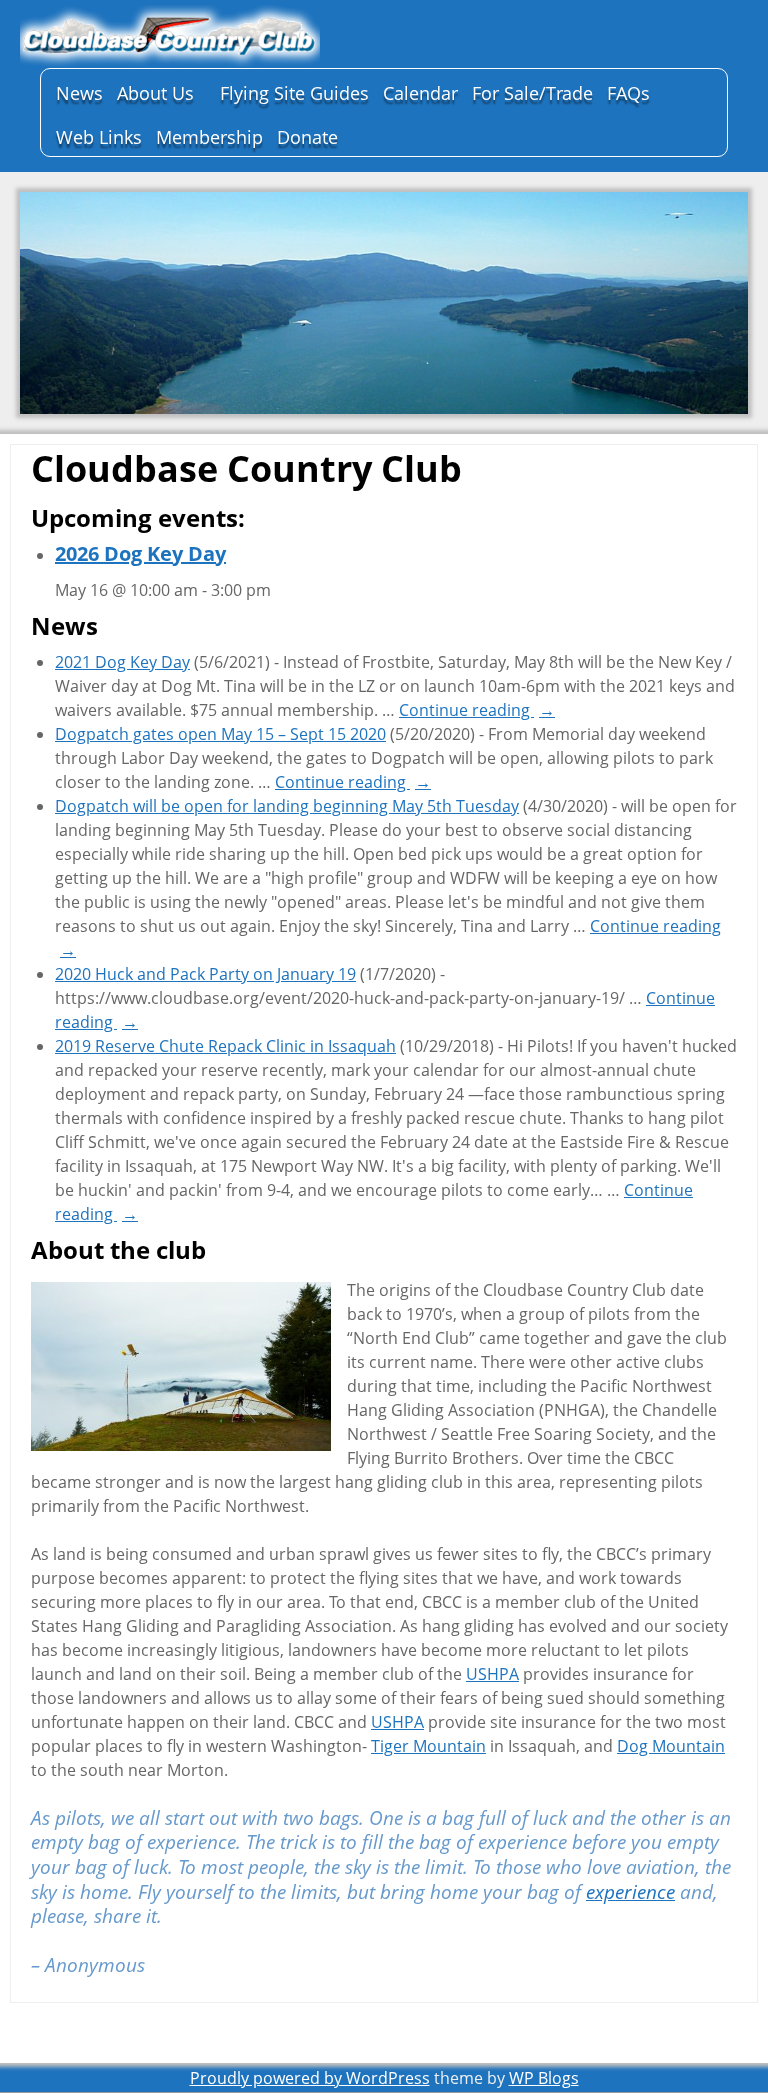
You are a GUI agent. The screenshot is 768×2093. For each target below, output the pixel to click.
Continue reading (477, 710)
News (79, 93)
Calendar (420, 93)
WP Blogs (544, 2078)
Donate (307, 137)
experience (630, 1892)
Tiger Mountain (428, 1746)
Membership (209, 137)
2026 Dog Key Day (140, 553)
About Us (155, 93)
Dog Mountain (671, 1746)
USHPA (492, 1674)
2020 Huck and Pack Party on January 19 (205, 974)
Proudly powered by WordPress (310, 2078)
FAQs (628, 93)
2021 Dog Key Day (122, 662)
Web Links (99, 137)
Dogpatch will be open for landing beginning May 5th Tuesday (287, 806)
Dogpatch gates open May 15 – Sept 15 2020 (220, 734)
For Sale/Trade (532, 93)
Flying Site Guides (294, 93)
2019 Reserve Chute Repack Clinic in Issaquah (225, 1046)
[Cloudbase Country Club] (170, 36)
